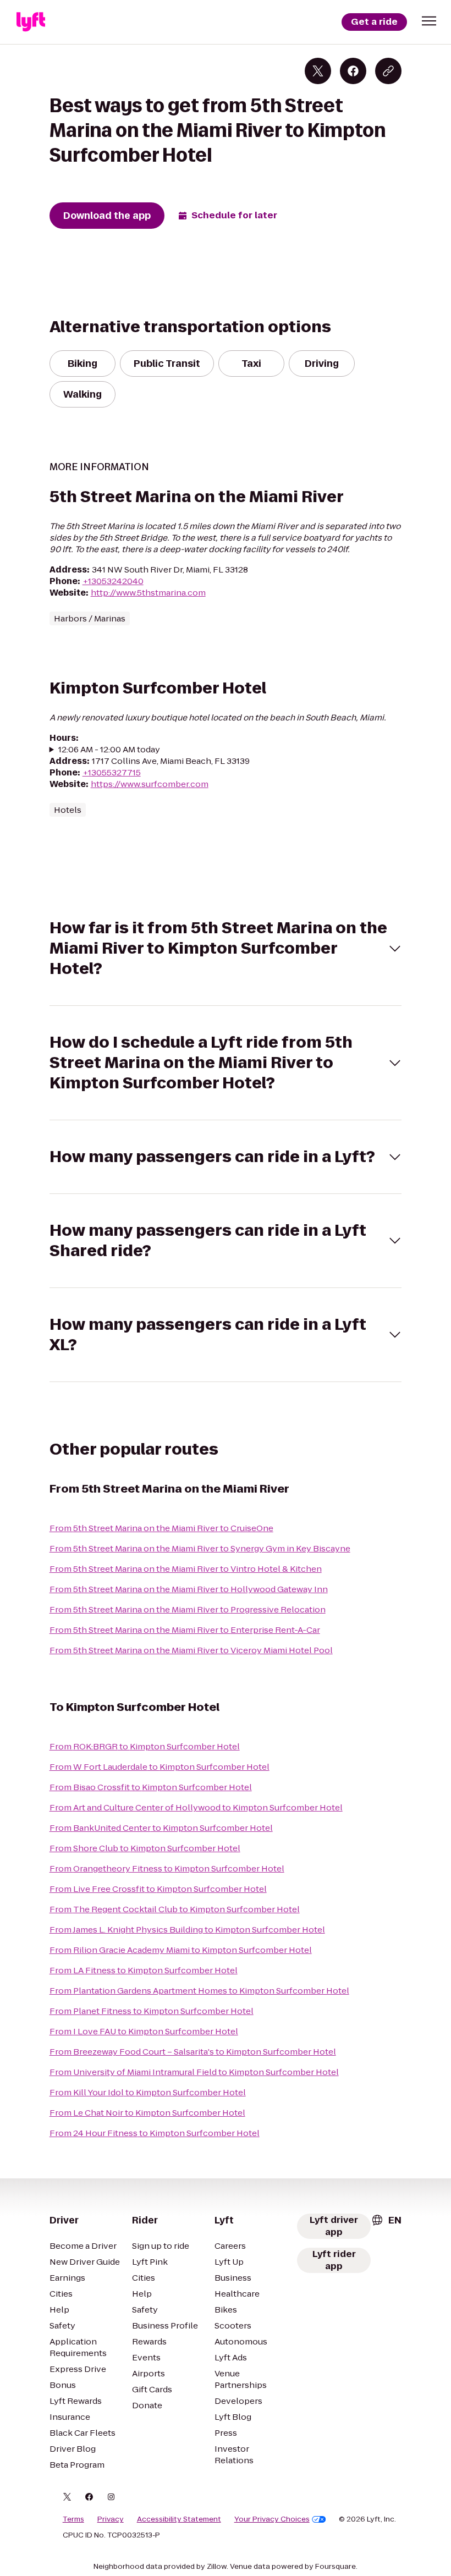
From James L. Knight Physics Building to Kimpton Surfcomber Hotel (187, 1930)
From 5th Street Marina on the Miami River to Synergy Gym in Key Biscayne (200, 1548)
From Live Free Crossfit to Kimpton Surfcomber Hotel (158, 1889)
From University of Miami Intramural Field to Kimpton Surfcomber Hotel (194, 2072)
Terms (73, 2519)
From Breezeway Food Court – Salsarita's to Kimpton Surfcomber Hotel (193, 2052)
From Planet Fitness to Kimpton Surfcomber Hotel (152, 2011)
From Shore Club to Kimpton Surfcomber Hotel (145, 1848)
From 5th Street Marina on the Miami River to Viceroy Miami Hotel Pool (191, 1650)
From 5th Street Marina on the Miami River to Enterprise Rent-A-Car (185, 1630)
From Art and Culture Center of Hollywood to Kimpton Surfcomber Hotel (196, 1807)
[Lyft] (31, 22)
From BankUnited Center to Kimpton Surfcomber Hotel (161, 1828)
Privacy (111, 2519)
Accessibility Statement (179, 2519)
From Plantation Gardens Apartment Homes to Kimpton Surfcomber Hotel (199, 1991)
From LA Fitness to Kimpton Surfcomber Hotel (144, 1970)
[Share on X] (318, 71)
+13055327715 (112, 772)
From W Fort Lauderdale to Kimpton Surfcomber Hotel (159, 1767)
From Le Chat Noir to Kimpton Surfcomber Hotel (147, 2113)
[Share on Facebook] (353, 71)
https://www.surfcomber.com (150, 784)
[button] (429, 21)
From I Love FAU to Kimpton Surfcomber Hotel (144, 2031)
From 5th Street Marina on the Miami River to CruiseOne (161, 1528)
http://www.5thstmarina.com (148, 593)
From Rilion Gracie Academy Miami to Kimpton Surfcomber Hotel (181, 1950)
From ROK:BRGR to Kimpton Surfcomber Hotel (145, 1746)
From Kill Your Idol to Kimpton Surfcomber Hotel (148, 2092)
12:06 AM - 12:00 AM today (109, 749)
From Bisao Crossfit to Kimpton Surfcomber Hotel (151, 1787)
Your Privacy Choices (272, 2519)
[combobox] (386, 2220)
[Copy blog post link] (388, 71)
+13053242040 (113, 581)
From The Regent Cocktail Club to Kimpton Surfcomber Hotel (175, 1909)
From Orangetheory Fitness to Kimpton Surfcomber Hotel (167, 1868)
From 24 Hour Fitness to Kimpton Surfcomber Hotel (155, 2133)
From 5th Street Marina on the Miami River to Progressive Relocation (188, 1609)
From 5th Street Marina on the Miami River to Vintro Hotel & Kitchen (186, 1569)
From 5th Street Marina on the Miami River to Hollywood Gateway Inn (189, 1589)
